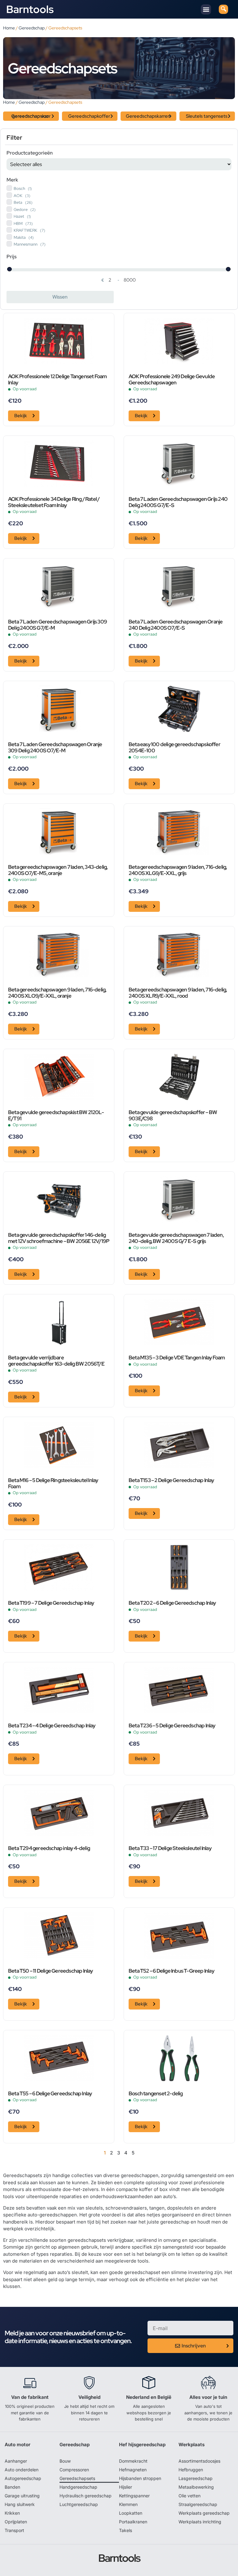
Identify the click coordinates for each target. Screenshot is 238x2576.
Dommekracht (133, 2461)
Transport (14, 2530)
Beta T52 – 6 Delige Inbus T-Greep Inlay (171, 1971)
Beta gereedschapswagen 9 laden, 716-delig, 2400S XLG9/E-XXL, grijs (178, 870)
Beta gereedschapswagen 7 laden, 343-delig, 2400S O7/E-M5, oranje (58, 870)
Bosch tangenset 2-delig (156, 2094)
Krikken (12, 2513)
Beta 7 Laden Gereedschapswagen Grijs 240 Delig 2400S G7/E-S (178, 502)
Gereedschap (32, 28)
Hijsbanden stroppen (140, 2478)
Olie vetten (190, 2496)
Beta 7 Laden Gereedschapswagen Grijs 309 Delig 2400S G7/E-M (57, 625)
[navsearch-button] (223, 9)
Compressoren (74, 2470)
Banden (12, 2487)
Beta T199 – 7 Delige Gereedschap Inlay (51, 1603)
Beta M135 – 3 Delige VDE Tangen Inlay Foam (177, 1358)
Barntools (30, 9)
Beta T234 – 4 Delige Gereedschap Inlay (52, 1726)
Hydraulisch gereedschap (86, 2496)
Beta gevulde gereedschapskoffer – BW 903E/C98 (173, 1116)
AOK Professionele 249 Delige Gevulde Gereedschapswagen (172, 380)
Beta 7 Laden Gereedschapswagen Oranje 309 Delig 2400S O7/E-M (55, 748)
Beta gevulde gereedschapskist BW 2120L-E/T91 (56, 1116)
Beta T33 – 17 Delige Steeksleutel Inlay (170, 1848)
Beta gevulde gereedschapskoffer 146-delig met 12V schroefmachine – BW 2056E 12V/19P (59, 1238)
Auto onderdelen (22, 2470)
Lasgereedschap (196, 2478)
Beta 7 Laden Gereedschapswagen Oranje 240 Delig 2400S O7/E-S (176, 625)
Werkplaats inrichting (200, 2522)
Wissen (60, 297)
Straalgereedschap (198, 2504)
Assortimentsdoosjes (199, 2461)
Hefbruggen (191, 2470)
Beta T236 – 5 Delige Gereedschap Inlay (172, 1726)
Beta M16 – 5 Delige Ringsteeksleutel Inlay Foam (53, 1484)
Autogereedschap (23, 2478)
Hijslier (126, 2487)
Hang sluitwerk (20, 2504)
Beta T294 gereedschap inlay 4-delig (49, 1848)
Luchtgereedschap (79, 2504)
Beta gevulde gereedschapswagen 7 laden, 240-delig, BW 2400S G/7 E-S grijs (176, 1238)
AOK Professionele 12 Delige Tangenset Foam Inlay (57, 380)
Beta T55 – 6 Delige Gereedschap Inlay (50, 2094)
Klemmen (128, 2504)
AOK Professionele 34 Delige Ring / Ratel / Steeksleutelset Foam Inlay (54, 502)
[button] (206, 9)
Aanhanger (16, 2461)
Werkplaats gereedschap (204, 2513)
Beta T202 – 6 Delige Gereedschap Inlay (172, 1603)
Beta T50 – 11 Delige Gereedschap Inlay (51, 1971)
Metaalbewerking (196, 2487)
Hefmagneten (133, 2470)
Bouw (65, 2461)
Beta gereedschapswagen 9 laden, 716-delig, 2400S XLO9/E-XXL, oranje (57, 993)
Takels (126, 2530)
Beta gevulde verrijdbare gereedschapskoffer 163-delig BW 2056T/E (56, 1361)
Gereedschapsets (77, 2478)
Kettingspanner (134, 2496)
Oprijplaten (16, 2522)
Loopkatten (131, 2513)
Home (9, 28)
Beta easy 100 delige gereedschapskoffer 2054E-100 (174, 748)
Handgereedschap (78, 2487)
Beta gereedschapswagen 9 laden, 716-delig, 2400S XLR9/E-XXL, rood (178, 993)
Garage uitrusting (22, 2496)
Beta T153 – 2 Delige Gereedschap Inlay (171, 1480)
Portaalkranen (133, 2522)
